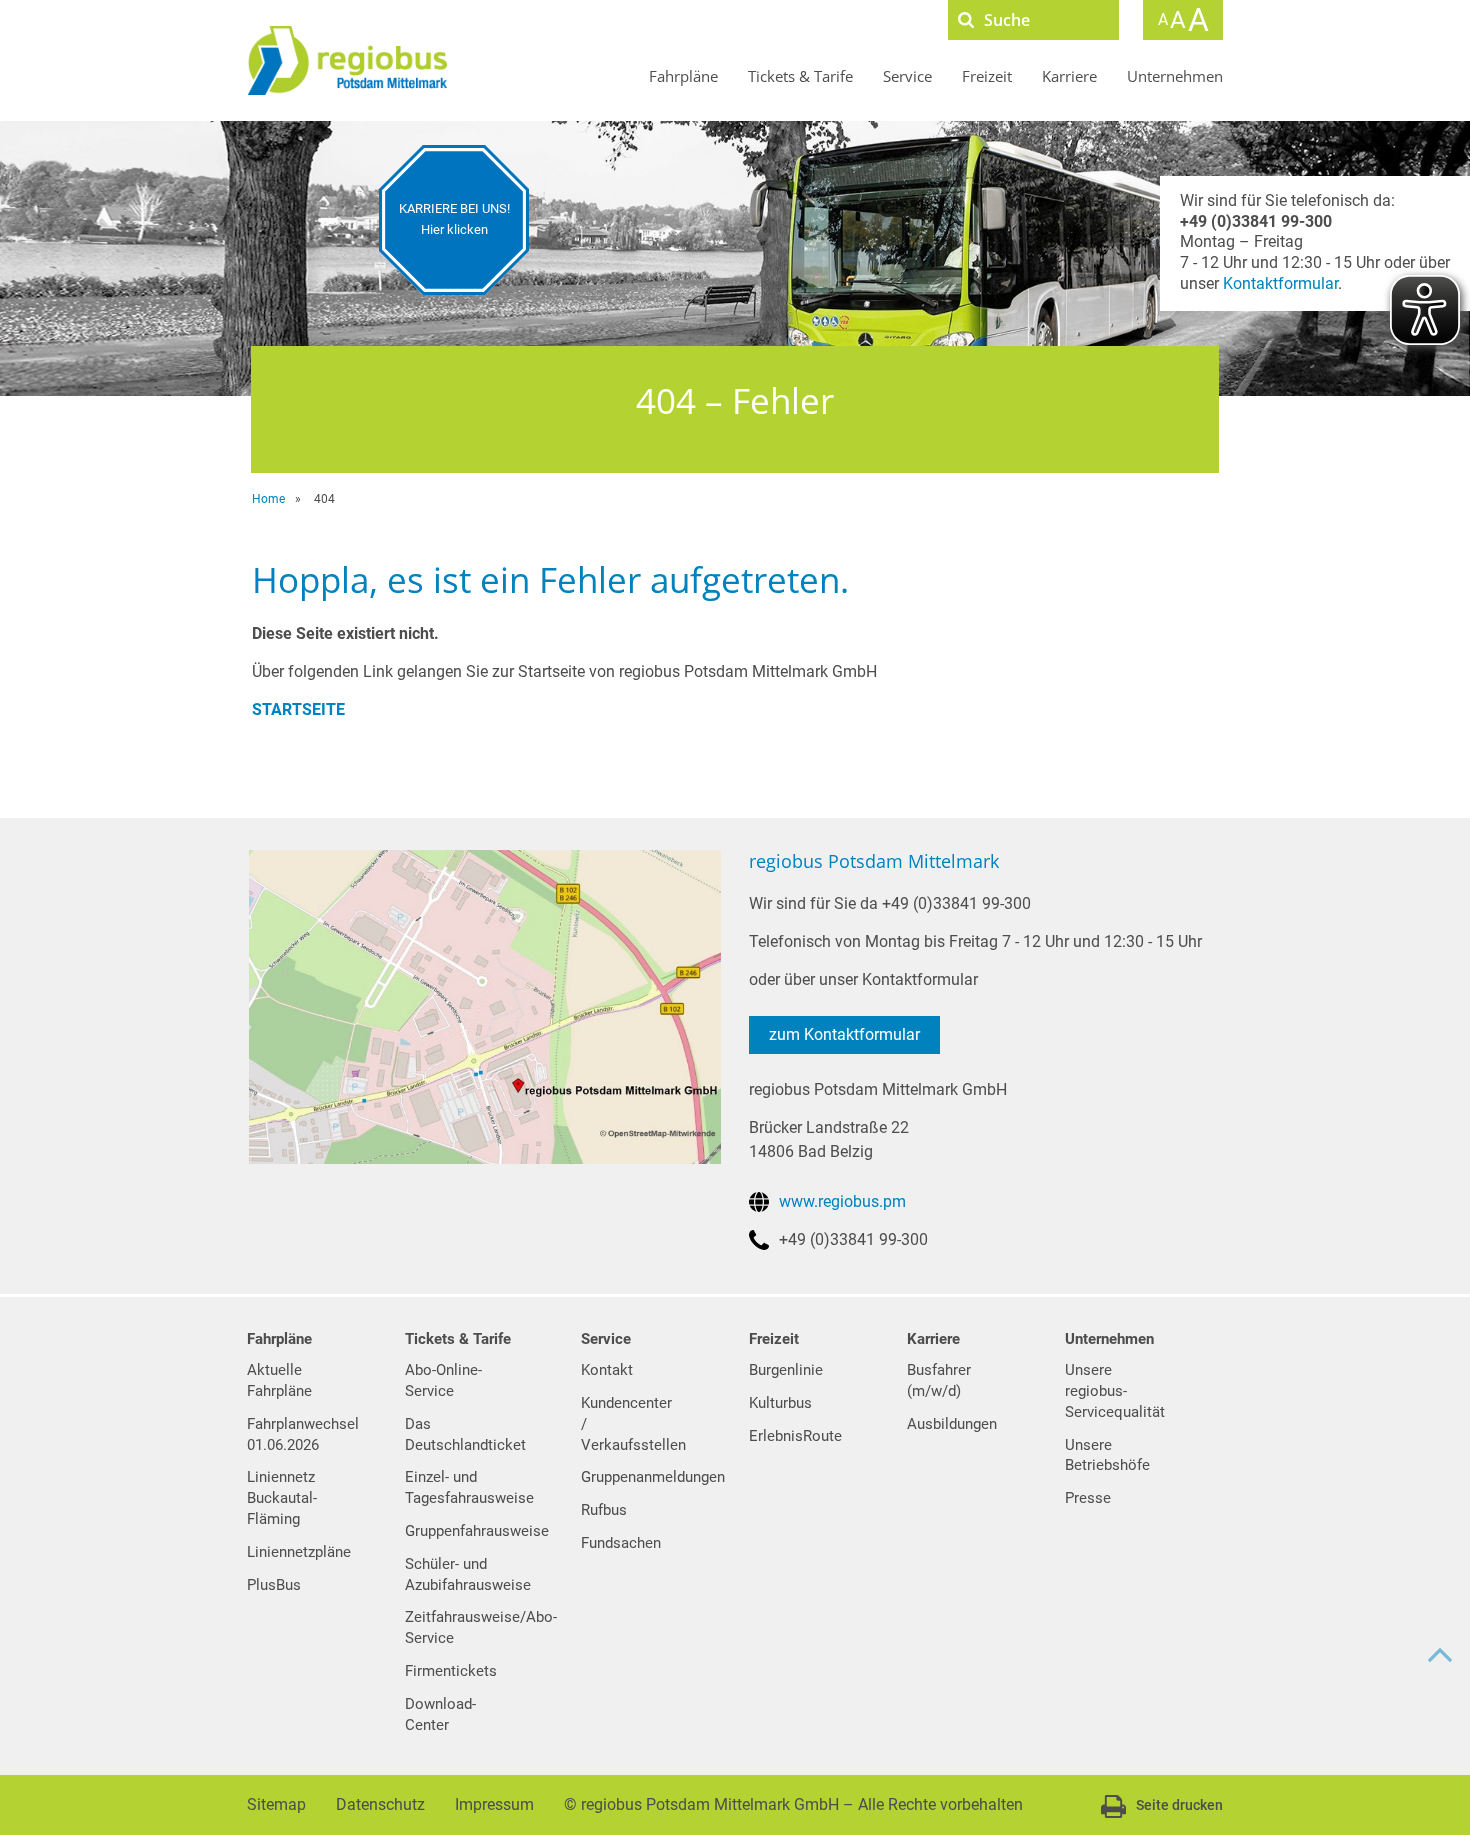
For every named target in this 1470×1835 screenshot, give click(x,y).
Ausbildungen (952, 1424)
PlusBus (274, 1585)
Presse (1088, 1498)
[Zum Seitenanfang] (1440, 1655)
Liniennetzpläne (299, 1552)
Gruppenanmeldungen (653, 1477)
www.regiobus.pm (842, 1201)
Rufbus (604, 1510)
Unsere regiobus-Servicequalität (1115, 1391)
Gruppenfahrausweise (477, 1531)
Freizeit (987, 76)
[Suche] (966, 20)
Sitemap (276, 1804)
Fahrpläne (683, 76)
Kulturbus (780, 1403)
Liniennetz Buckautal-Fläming (282, 1498)
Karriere (1069, 76)
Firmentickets (451, 1671)
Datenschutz (380, 1804)
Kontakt (607, 1370)
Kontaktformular (1280, 283)
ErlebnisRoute (795, 1436)
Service (907, 76)
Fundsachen (621, 1543)
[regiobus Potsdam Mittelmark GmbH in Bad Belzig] (484, 1005)
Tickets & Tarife (800, 76)
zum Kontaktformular (844, 1034)
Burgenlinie (786, 1370)
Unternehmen (1175, 76)
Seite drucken (1179, 1805)
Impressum (494, 1804)
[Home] (347, 60)
